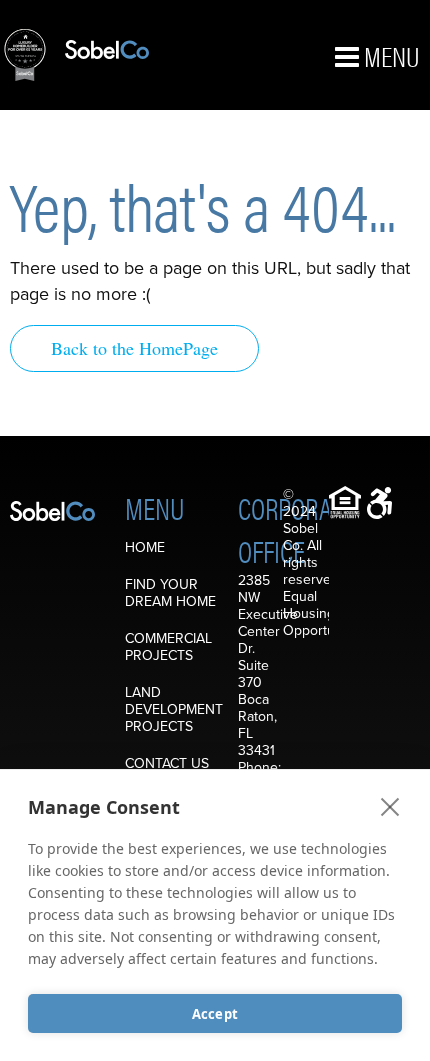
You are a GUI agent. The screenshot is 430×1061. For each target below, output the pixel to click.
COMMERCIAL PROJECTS (168, 647)
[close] (390, 806)
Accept (215, 1014)
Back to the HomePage (134, 348)
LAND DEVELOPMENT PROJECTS (174, 709)
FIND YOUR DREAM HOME (170, 593)
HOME (145, 547)
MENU (389, 55)
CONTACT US (167, 763)
